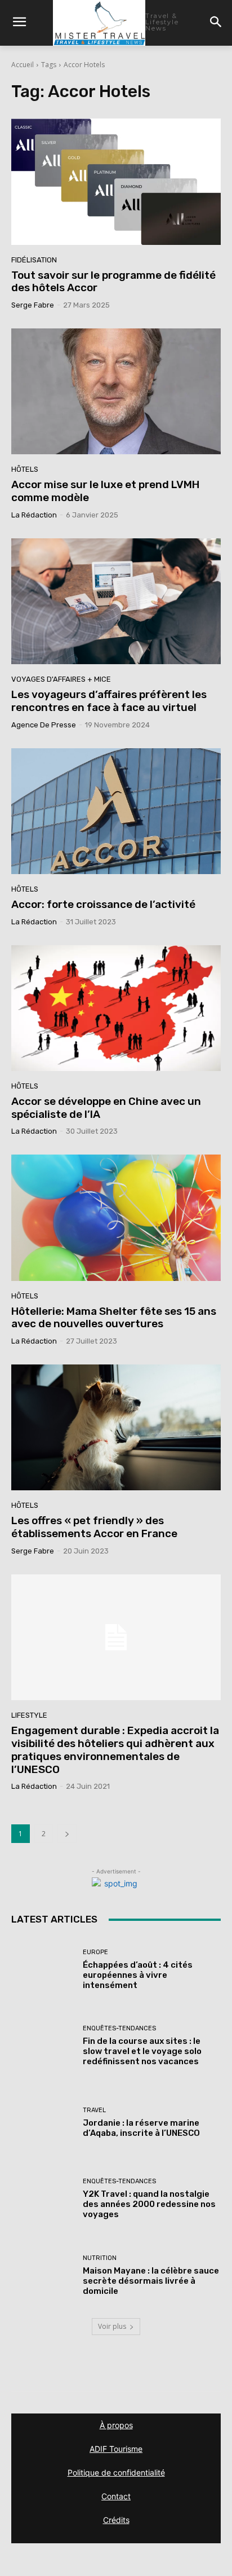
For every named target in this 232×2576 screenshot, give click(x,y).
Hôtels (25, 469)
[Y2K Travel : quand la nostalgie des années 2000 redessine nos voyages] (43, 2199)
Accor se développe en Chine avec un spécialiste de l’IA (106, 1108)
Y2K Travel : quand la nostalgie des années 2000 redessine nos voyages (149, 2204)
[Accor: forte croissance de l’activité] (116, 811)
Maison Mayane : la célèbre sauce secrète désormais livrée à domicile (151, 2281)
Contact (116, 2496)
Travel (94, 2110)
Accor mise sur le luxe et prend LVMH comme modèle (105, 491)
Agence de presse (44, 725)
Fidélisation (34, 260)
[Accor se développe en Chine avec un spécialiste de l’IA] (116, 1008)
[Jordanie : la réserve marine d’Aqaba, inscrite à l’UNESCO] (43, 2123)
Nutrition (100, 2258)
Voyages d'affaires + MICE (61, 679)
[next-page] (67, 1834)
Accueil (23, 65)
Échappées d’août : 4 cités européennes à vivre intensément (138, 1975)
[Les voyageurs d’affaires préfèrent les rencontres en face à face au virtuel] (116, 601)
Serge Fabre (33, 305)
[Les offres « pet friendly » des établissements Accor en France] (116, 1427)
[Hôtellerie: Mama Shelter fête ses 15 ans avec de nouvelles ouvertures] (116, 1217)
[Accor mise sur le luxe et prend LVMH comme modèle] (116, 391)
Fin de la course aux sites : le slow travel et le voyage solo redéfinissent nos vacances (142, 2051)
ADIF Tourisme (116, 2449)
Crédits (116, 2520)
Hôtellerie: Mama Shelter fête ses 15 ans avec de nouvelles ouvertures (114, 1318)
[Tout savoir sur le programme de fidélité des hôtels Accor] (116, 181)
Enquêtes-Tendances (119, 2028)
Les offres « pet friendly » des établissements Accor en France (94, 1527)
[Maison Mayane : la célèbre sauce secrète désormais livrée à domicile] (43, 2276)
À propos (116, 2425)
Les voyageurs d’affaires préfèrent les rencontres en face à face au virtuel (109, 701)
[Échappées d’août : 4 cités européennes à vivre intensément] (43, 1969)
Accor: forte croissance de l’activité (103, 904)
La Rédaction (34, 515)
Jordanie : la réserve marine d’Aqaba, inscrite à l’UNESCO (141, 2128)
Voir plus (112, 2326)
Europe (95, 1952)
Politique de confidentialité (116, 2472)
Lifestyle (29, 1715)
